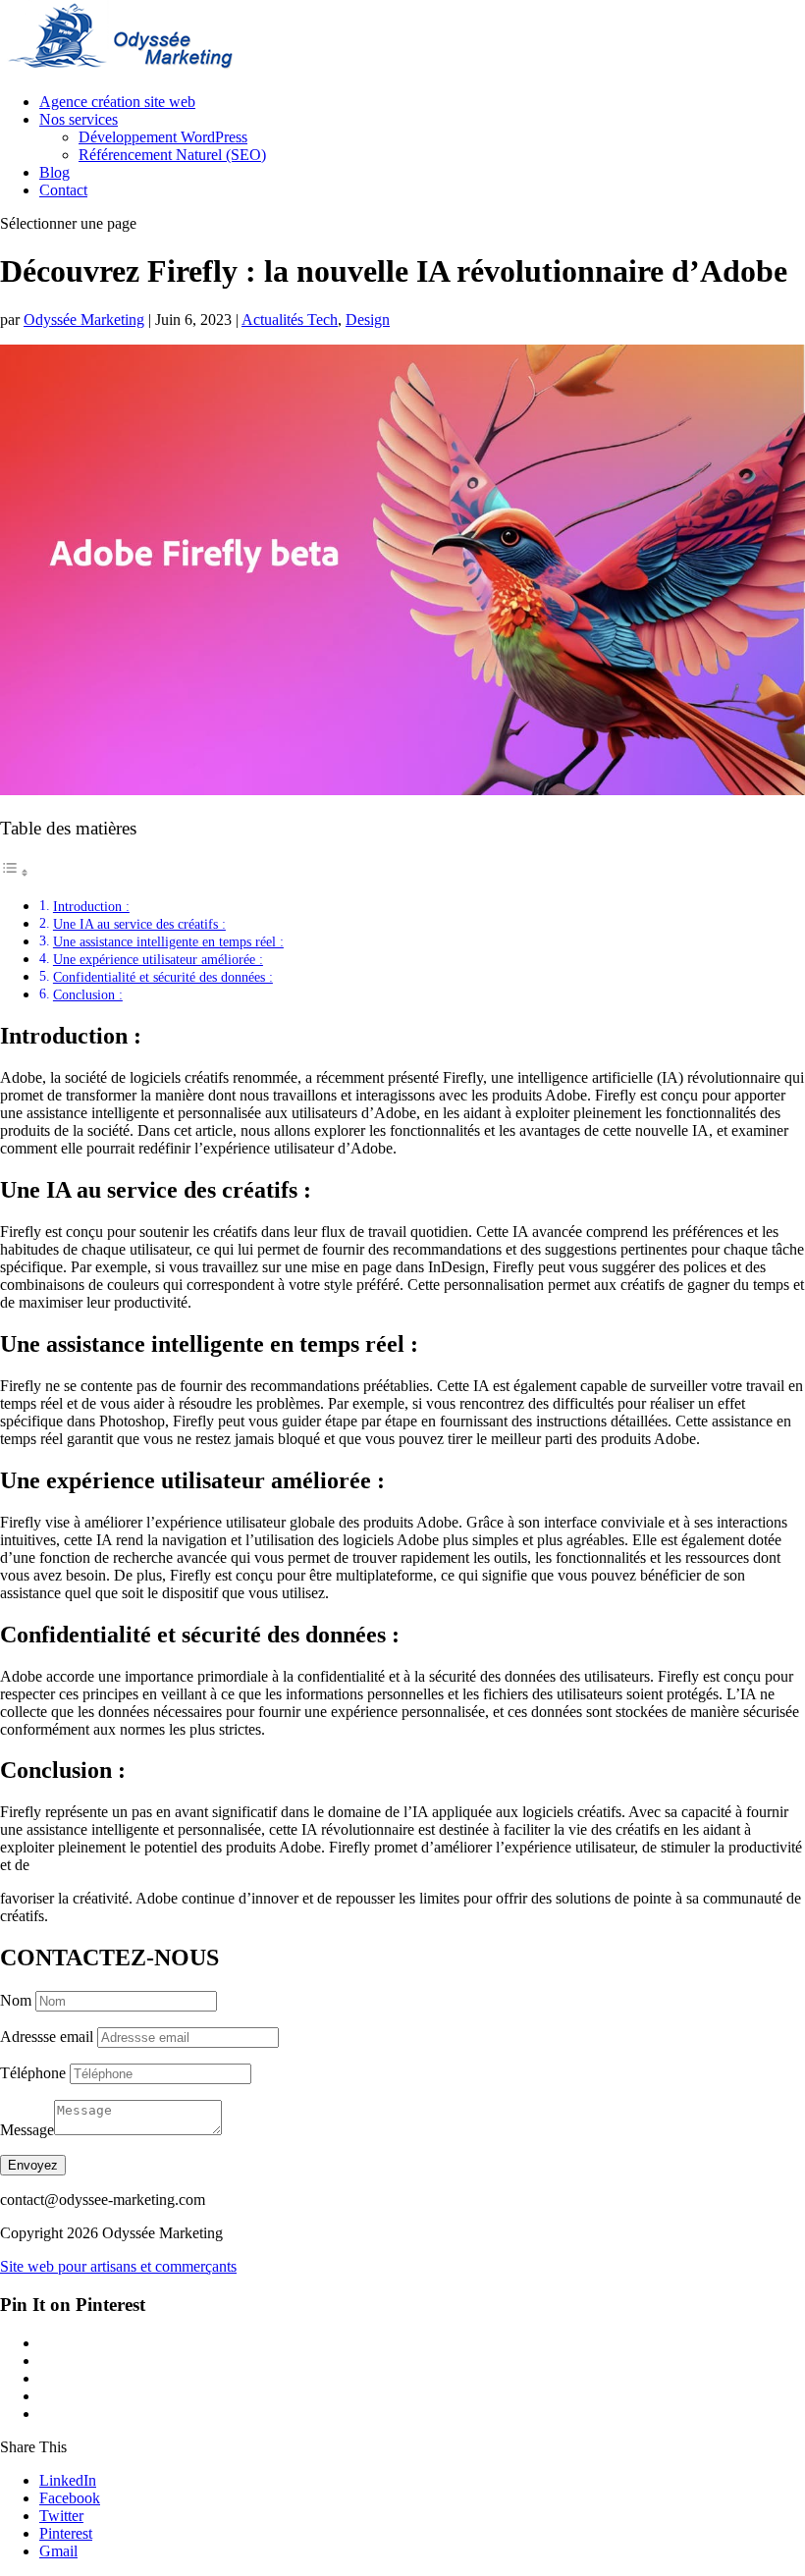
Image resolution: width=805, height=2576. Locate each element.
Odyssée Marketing (84, 320)
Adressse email (47, 2037)
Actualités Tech (290, 320)
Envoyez (33, 2165)
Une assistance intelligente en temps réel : (168, 941)
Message (27, 2130)
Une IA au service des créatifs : (139, 924)
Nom (16, 2000)
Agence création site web (117, 102)
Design (368, 320)
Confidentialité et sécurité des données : (163, 977)
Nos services (79, 119)
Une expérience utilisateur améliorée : (158, 959)
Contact (63, 190)
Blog (54, 172)
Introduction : (91, 906)
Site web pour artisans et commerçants (118, 2266)
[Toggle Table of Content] (15, 872)
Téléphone (33, 2073)
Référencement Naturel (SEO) (172, 155)
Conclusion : (88, 994)
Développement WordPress (163, 137)
